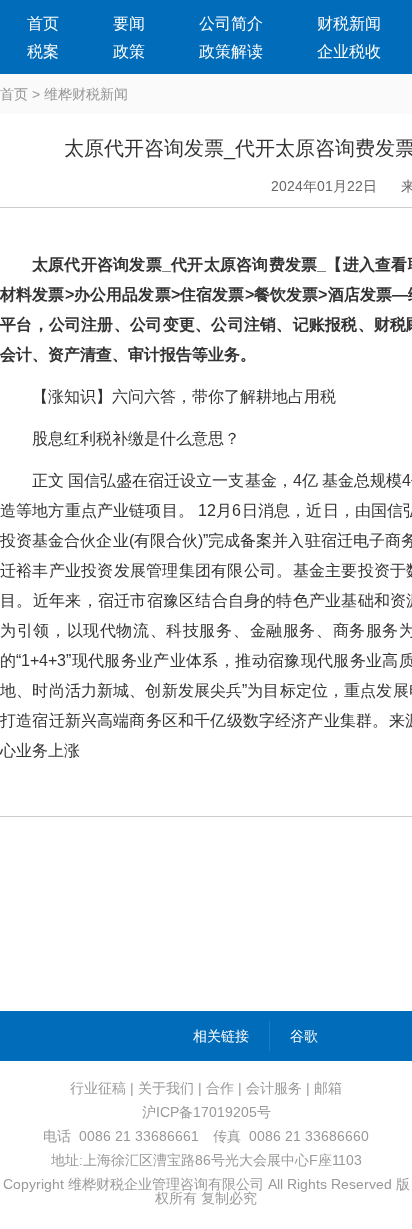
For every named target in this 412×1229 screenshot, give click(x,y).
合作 (220, 1088)
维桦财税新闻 (86, 94)
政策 (129, 51)
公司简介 (231, 23)
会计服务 (274, 1088)
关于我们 (166, 1088)
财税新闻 (349, 23)
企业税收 (349, 51)
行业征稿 (98, 1088)
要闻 (129, 23)
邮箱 (328, 1088)
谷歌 (304, 1036)
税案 (43, 51)
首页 (43, 23)
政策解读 (231, 51)
